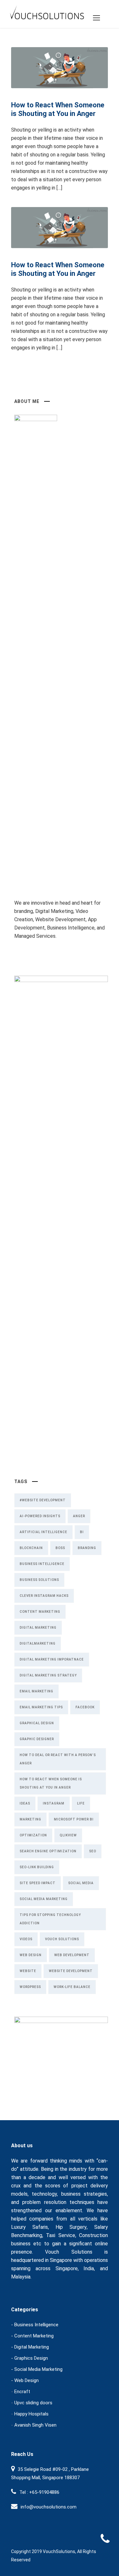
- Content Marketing (32, 2336)
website (28, 1971)
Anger (79, 1516)
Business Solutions (39, 1580)
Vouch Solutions (62, 1939)
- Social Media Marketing (37, 2369)
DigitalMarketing (38, 1643)
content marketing (40, 1612)
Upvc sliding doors (33, 2403)
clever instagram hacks (44, 1596)
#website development (43, 1500)
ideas (25, 1803)
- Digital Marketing (30, 2347)
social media (81, 1883)
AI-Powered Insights (40, 1516)
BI (82, 1532)
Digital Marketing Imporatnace (52, 1659)
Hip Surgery (71, 2227)
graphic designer (37, 1739)
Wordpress (30, 1987)
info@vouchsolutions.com (49, 2507)
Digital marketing (38, 1628)
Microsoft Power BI (74, 1819)
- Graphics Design (30, 2358)
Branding (87, 1548)
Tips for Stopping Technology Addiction (50, 1919)
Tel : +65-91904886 (39, 2492)
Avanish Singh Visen (35, 2425)
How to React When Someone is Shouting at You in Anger (58, 109)
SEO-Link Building (37, 1867)
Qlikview (68, 1835)
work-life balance (72, 1987)
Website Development (71, 1971)
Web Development (72, 1955)
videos (26, 1939)
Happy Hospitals (31, 2414)
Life (81, 1803)
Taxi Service (60, 2235)
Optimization (33, 1835)
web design (31, 1955)
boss (60, 1548)
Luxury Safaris (30, 2227)
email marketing (36, 1691)
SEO (93, 1851)
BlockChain (31, 1548)
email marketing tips (41, 1707)
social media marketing (44, 1899)
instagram (54, 1803)
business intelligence (42, 1564)
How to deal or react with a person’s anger (58, 1759)
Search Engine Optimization (48, 1851)
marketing (30, 1819)
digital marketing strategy (48, 1675)
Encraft (22, 2392)
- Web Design (25, 2380)
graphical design (37, 1723)
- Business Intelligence (35, 2325)
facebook (85, 1707)
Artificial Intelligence (43, 1532)
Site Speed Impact (38, 1883)
